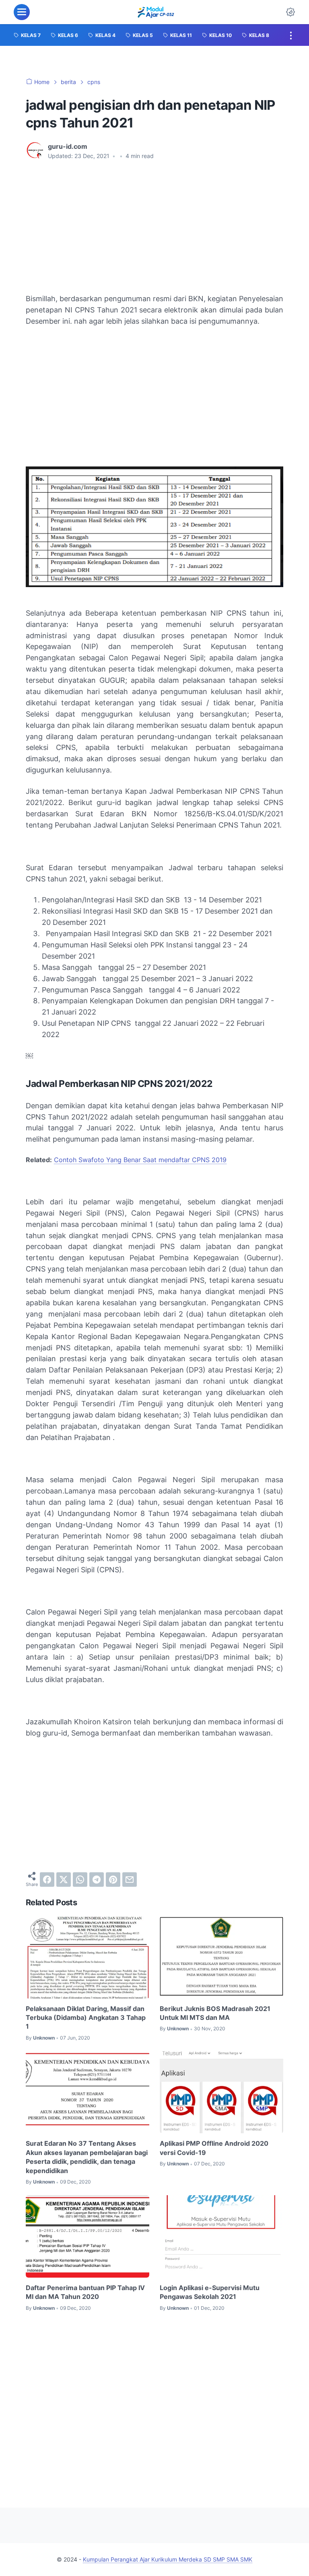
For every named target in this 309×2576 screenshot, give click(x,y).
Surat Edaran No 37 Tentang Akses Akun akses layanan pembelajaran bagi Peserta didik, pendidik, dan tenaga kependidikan (87, 2157)
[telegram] (97, 1880)
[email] (130, 1880)
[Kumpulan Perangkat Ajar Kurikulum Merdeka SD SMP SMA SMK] (156, 12)
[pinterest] (113, 1880)
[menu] (22, 12)
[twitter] (64, 1880)
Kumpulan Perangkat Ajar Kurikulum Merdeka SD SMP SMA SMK (168, 2559)
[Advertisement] (154, 227)
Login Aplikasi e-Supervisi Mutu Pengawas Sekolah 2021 (210, 2292)
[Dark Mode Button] (290, 12)
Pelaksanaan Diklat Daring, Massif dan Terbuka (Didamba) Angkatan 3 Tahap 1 (86, 2018)
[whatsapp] (80, 1880)
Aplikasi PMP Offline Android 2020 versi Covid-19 (214, 2148)
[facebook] (47, 1880)
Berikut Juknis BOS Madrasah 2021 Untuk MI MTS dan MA (215, 2013)
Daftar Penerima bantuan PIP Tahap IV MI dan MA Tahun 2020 (85, 2292)
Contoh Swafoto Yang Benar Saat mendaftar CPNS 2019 (140, 1160)
